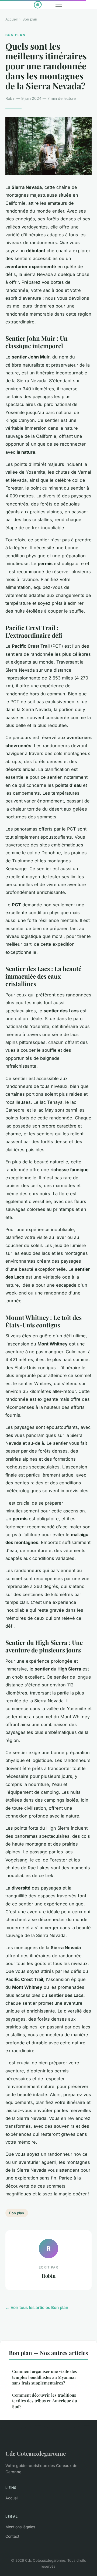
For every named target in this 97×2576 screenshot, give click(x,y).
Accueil (11, 19)
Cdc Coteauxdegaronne (36, 2453)
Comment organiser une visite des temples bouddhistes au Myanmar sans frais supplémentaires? (44, 2377)
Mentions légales (20, 2527)
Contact (12, 2536)
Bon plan (30, 19)
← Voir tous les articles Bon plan (37, 2307)
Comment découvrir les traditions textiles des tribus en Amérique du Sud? (45, 2401)
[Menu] (59, 5)
